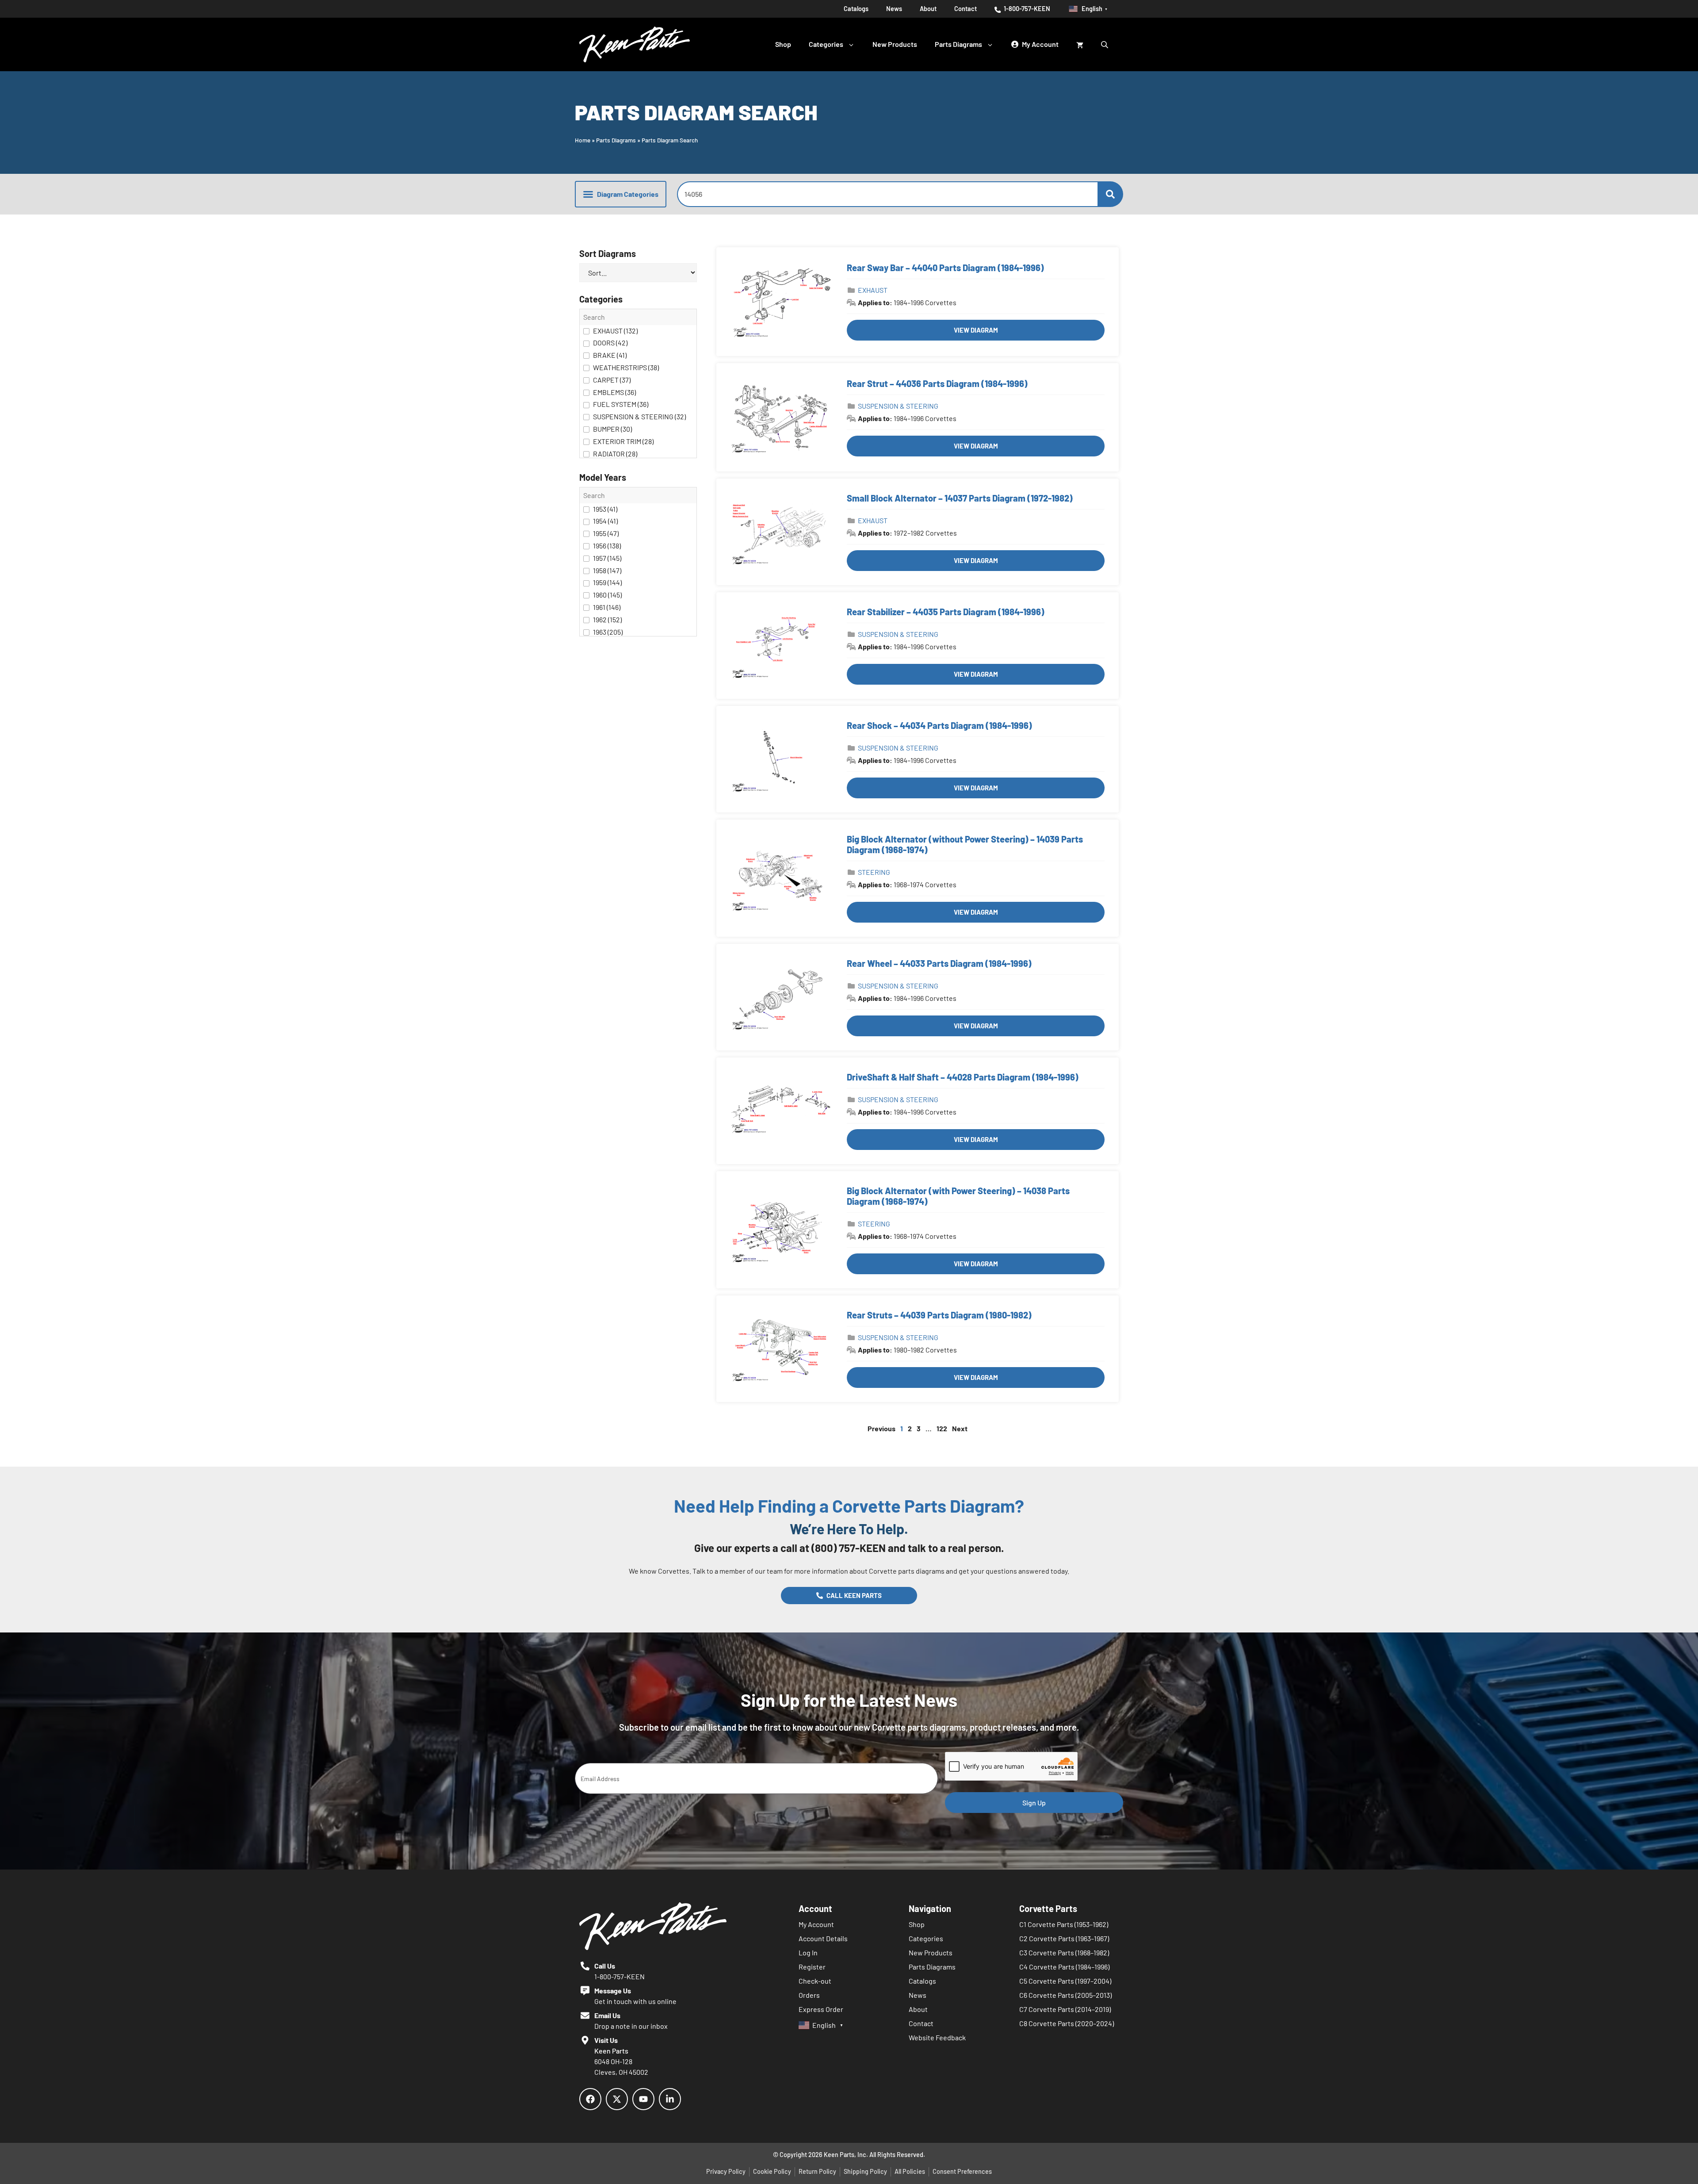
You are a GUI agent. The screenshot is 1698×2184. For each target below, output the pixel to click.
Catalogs (856, 9)
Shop (783, 44)
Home (583, 140)
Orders (809, 1995)
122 (942, 1428)
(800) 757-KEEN (849, 1548)
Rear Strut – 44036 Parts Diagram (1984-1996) (937, 383)
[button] (621, 194)
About (928, 9)
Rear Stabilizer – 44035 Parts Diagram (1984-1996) (946, 612)
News (894, 9)
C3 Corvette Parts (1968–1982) (1064, 1952)
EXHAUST (873, 290)
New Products (895, 44)
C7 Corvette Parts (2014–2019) (1065, 2009)
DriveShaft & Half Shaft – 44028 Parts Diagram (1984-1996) (963, 1077)
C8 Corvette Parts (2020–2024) (1067, 2023)
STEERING (874, 872)
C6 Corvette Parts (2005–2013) (1065, 1995)
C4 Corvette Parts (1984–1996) (1064, 1967)
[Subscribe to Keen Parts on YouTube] (643, 2099)
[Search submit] (1110, 194)
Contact (966, 9)
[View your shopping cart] (1080, 44)
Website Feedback (937, 2037)
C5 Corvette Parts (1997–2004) (1065, 1981)
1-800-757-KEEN (1026, 9)
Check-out (815, 1981)
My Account (816, 1924)
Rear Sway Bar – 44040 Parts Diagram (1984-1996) (945, 268)
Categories (826, 44)
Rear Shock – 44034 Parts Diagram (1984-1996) (939, 725)
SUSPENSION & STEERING (898, 406)
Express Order (821, 2009)
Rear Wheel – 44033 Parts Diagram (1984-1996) (939, 963)
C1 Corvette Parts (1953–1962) (1064, 1924)
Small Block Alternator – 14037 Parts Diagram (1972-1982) (960, 498)
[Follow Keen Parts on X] (617, 2099)
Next (960, 1428)
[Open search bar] (1105, 44)
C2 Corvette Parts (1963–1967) (1064, 1938)
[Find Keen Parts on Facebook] (590, 2099)
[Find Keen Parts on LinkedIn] (670, 2099)
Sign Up (1034, 1803)
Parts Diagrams (958, 44)
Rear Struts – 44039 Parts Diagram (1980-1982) (939, 1315)
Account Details (823, 1938)
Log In (808, 1952)
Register (812, 1967)
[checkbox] (638, 331)
